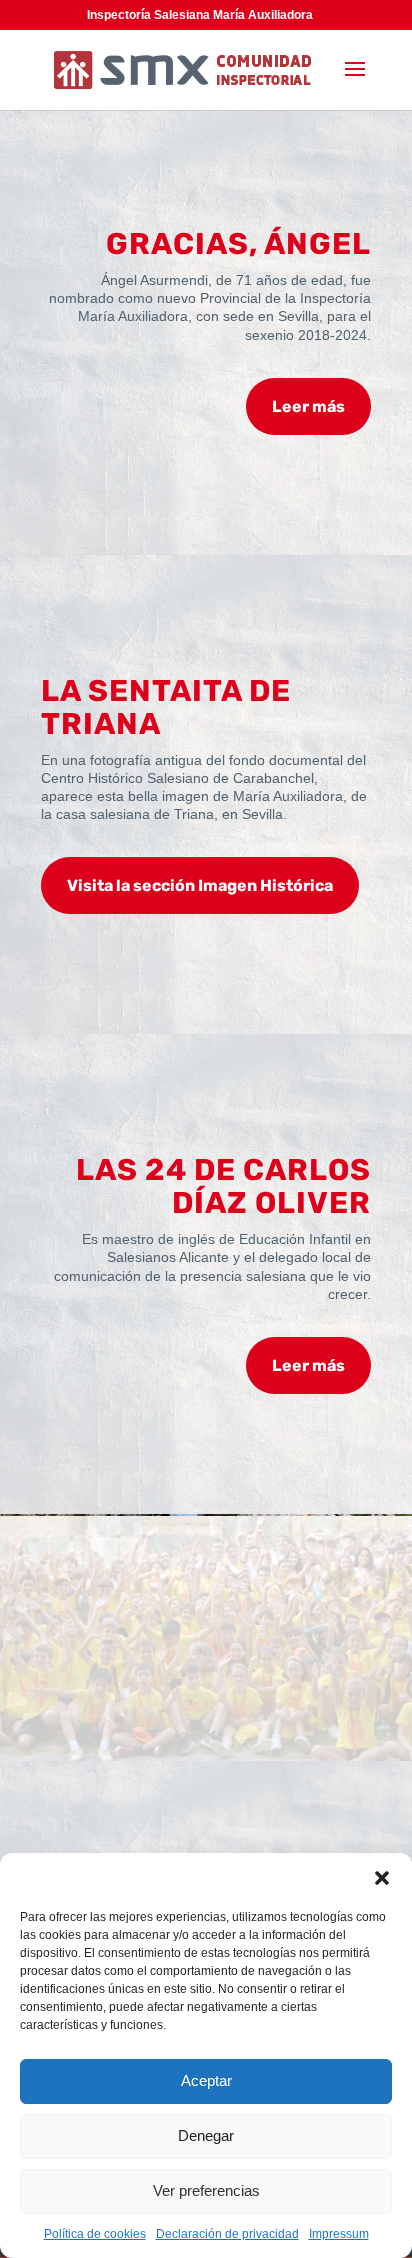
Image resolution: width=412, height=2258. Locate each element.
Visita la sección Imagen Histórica (200, 885)
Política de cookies (95, 2234)
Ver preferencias (206, 2190)
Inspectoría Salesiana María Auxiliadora (200, 15)
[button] (382, 1878)
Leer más (308, 406)
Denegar (206, 2135)
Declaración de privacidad (227, 2234)
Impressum (339, 2234)
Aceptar (206, 2080)
